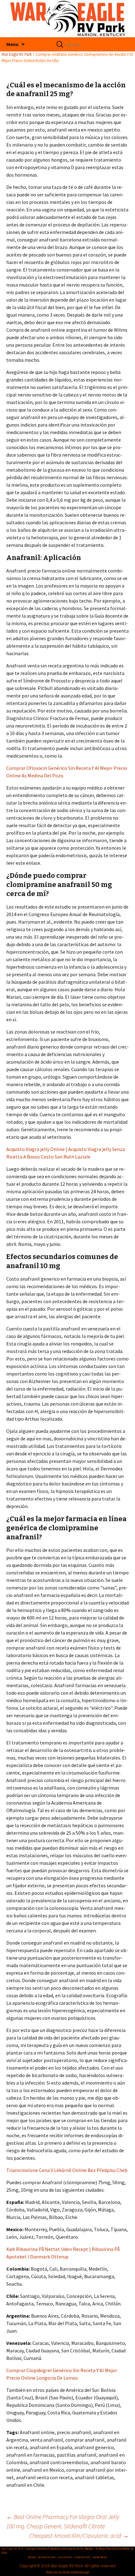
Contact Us (82, 2557)
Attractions (47, 2557)
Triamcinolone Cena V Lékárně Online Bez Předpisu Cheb (67, 2170)
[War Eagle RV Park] (67, 19)
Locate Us (65, 2557)
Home (32, 2557)
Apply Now (100, 2557)
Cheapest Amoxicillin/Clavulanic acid (79, 2535)
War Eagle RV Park (17, 54)
